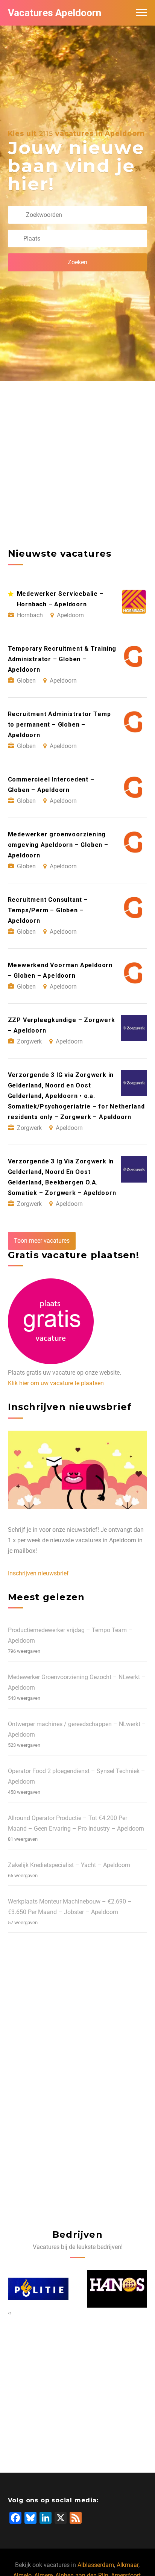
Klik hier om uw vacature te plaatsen (56, 1383)
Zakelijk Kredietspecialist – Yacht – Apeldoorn (69, 1865)
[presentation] (9, 2313)
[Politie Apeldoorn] (35, 2289)
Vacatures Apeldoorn (55, 13)
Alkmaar (128, 2565)
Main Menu (141, 13)
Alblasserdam (96, 2565)
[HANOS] (115, 2289)
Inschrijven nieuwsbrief (38, 1573)
